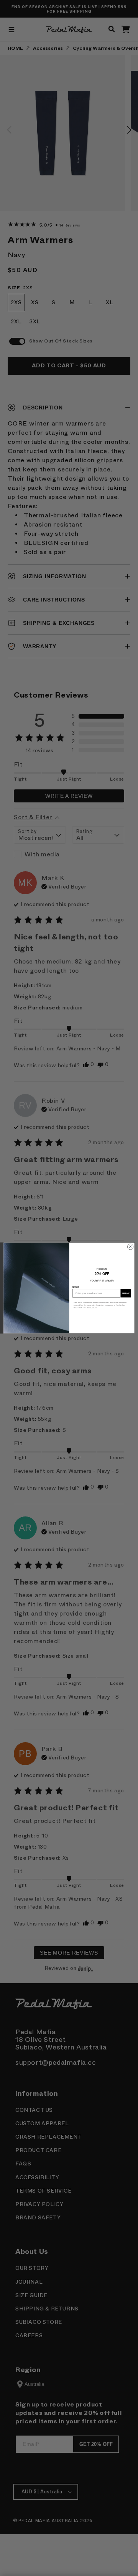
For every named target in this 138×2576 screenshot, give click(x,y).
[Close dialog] (130, 1247)
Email (76, 1287)
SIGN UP (126, 1293)
